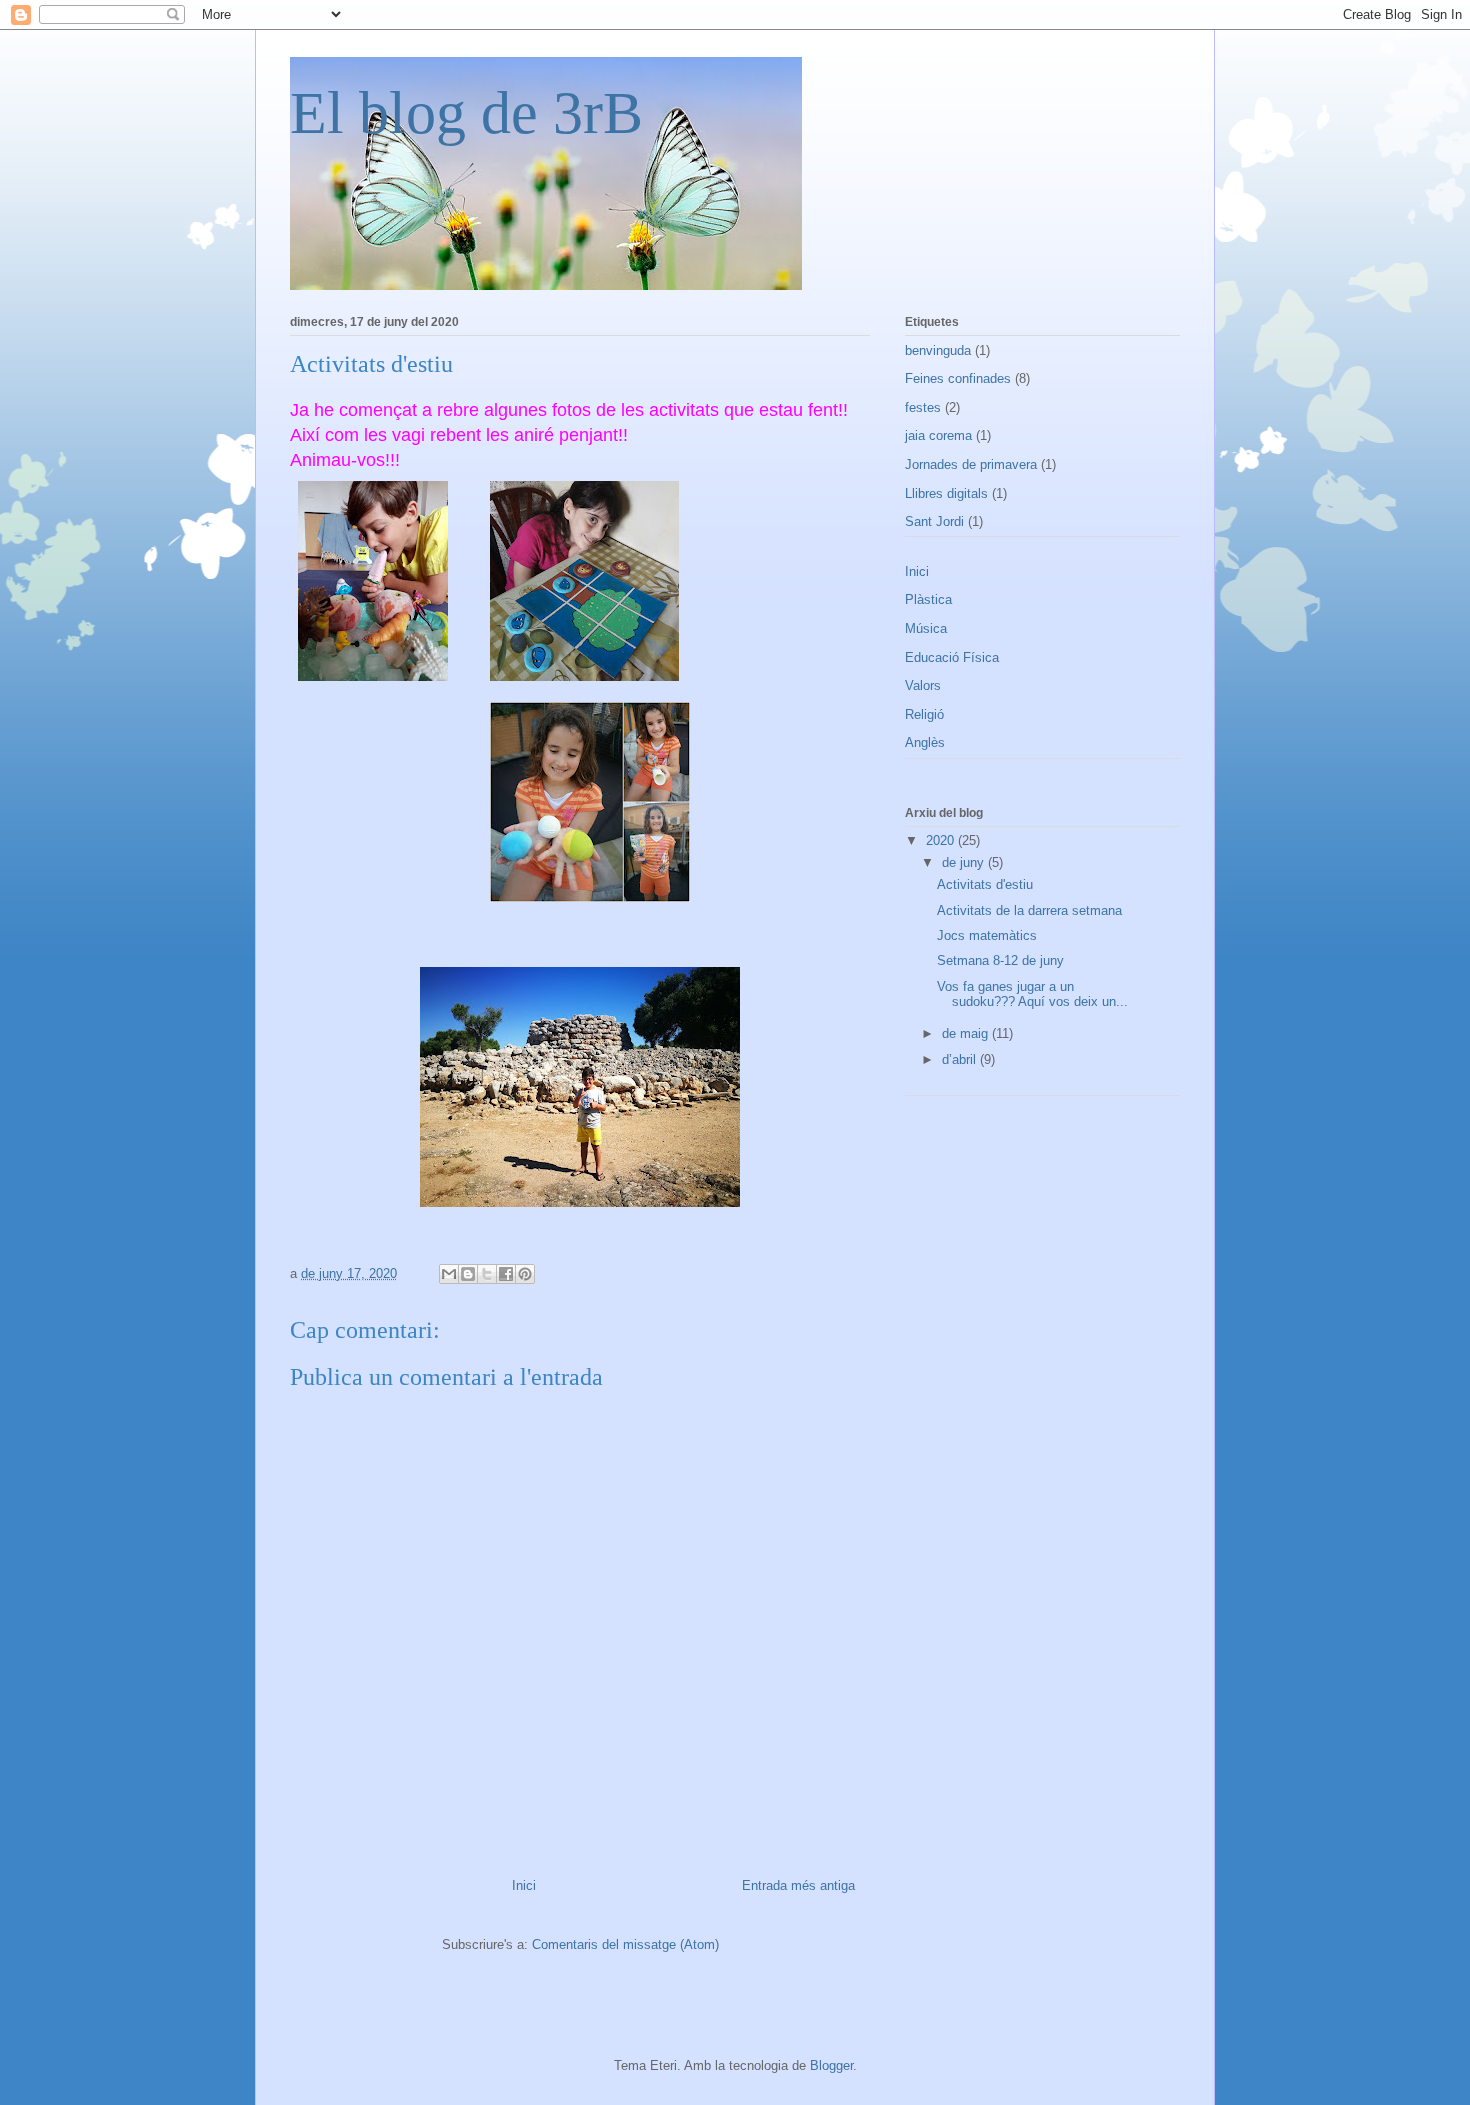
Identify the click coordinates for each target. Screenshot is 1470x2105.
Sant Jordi (934, 521)
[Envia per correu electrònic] (449, 1274)
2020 (942, 840)
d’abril (961, 1059)
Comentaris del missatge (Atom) (625, 1944)
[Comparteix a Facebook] (506, 1274)
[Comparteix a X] (487, 1274)
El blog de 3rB (466, 113)
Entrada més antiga (798, 1885)
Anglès (925, 742)
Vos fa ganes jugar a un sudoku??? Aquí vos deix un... (1032, 994)
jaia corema (938, 435)
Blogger (831, 2065)
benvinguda (938, 350)
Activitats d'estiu (985, 884)
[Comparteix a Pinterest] (525, 1274)
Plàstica (928, 599)
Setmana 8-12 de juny (1000, 960)
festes (923, 407)
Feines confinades (958, 378)
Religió (924, 714)
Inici (524, 1885)
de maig (967, 1033)
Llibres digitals (946, 493)
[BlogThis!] (468, 1274)
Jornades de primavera (971, 464)
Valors (923, 685)
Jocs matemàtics (987, 935)
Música (926, 628)
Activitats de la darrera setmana (1029, 910)
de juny (965, 862)
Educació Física (952, 657)
